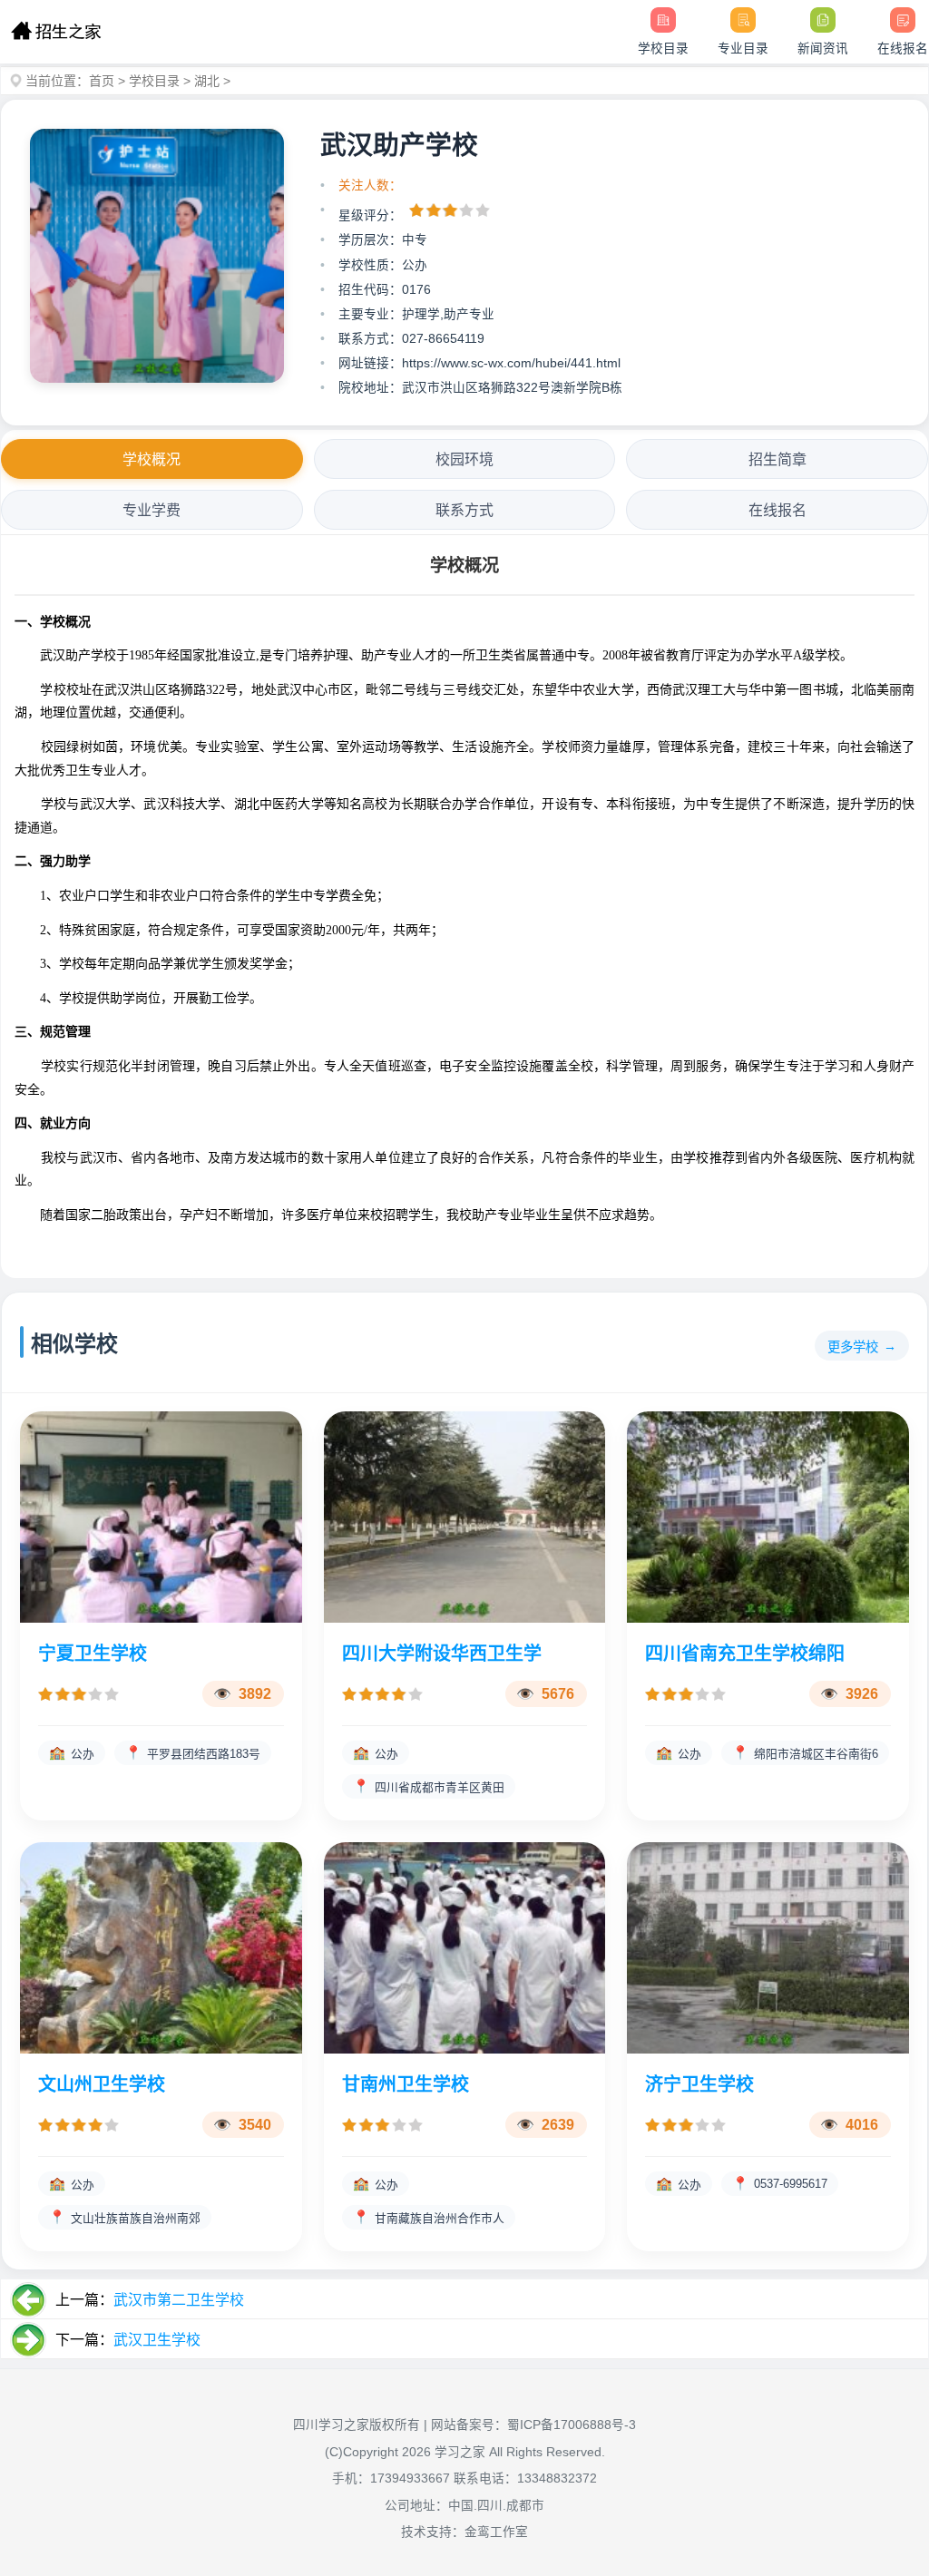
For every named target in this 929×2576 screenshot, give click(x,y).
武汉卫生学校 (157, 2340)
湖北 (207, 81)
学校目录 (154, 81)
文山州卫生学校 (102, 2084)
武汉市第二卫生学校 (179, 2300)
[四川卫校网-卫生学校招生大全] (56, 32)
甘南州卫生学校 (406, 2084)
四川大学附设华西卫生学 (442, 1654)
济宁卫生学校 (699, 2084)
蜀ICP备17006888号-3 (572, 2425)
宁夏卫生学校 (93, 1654)
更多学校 (853, 1347)
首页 (102, 81)
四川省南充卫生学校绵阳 (745, 1654)
